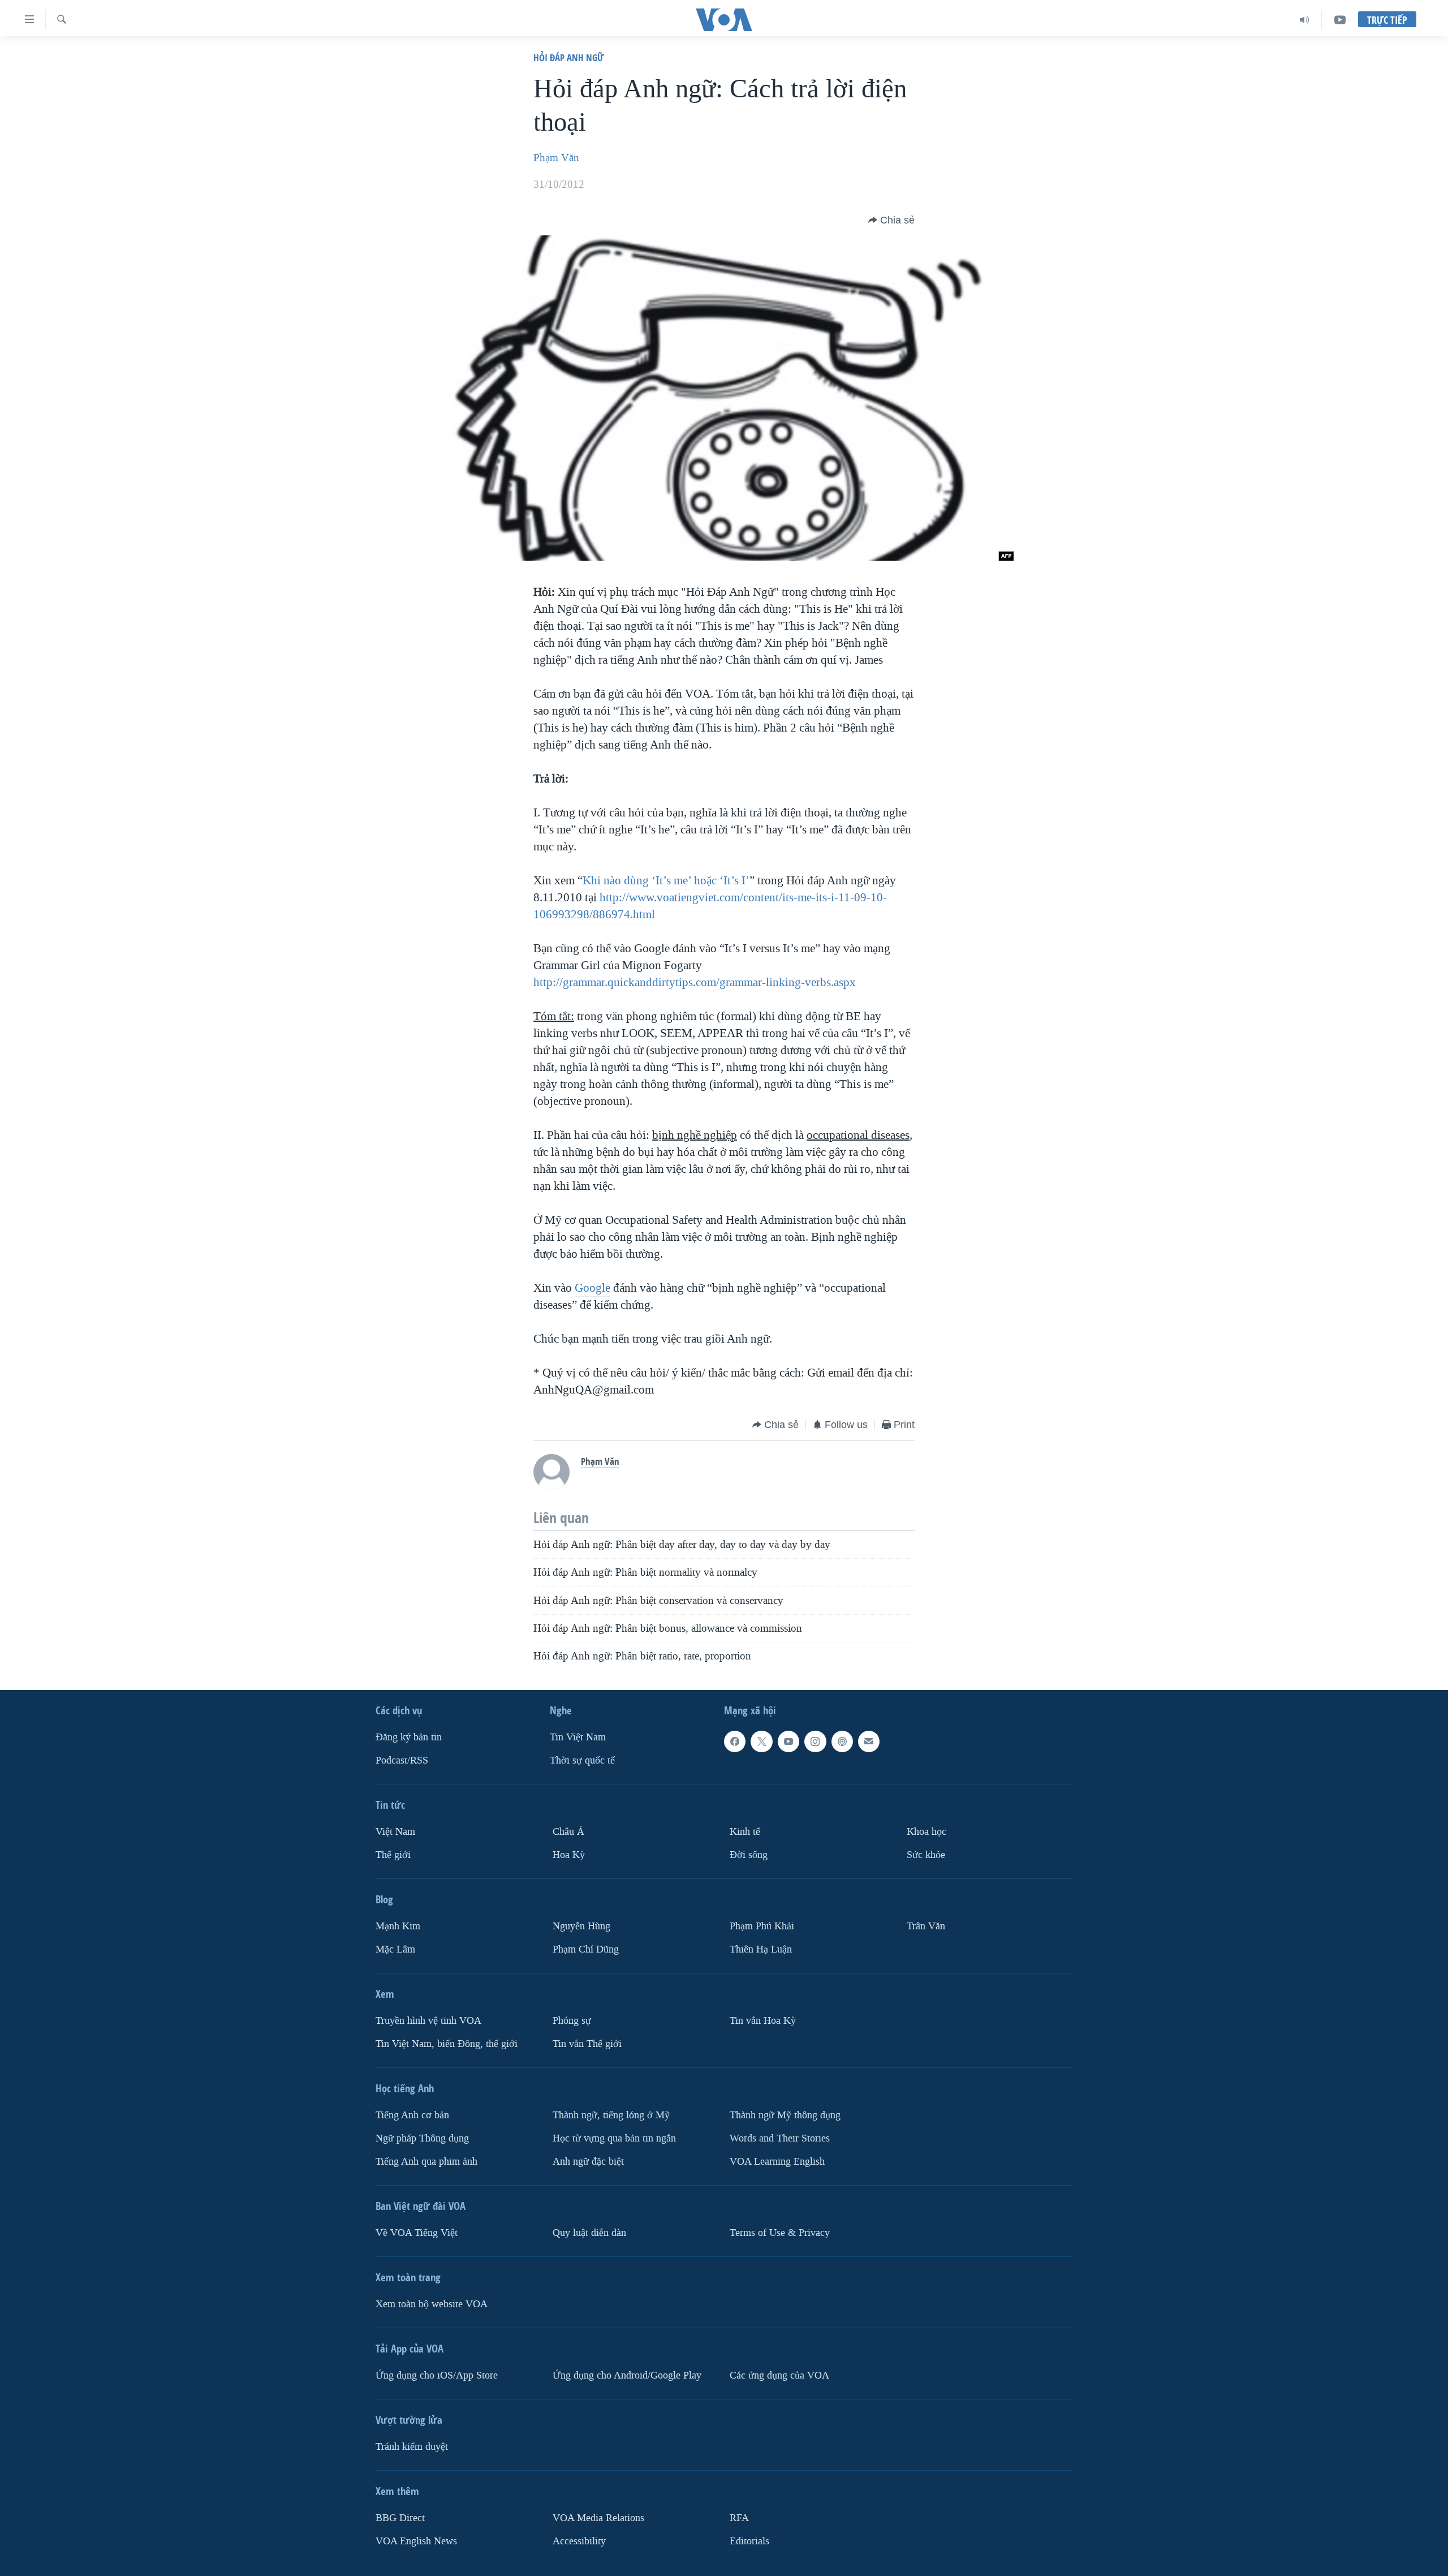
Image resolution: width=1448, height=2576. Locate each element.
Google (592, 1288)
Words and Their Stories (780, 2138)
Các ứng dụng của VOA (779, 2375)
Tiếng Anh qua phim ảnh (426, 2162)
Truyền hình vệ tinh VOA (428, 2021)
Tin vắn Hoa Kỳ (763, 2021)
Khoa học (926, 1832)
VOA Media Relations (598, 2518)
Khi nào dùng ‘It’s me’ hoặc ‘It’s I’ (666, 880)
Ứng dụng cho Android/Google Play (627, 2375)
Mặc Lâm (395, 1949)
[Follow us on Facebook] (735, 1742)
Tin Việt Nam (578, 1738)
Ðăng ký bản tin (409, 1738)
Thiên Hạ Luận (761, 1949)
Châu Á (568, 1832)
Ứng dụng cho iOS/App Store (437, 2375)
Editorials (749, 2541)
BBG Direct (400, 2518)
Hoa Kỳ (569, 1855)
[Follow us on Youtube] (788, 1742)
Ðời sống (749, 1855)
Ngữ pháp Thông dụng (422, 2138)
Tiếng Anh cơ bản (412, 2115)
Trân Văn (926, 1926)
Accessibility (579, 2541)
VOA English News (416, 2541)
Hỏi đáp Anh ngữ (568, 57)
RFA (739, 2518)
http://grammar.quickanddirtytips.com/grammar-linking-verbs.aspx (695, 982)
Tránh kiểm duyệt (412, 2447)
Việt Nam (395, 1832)
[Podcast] (842, 1742)
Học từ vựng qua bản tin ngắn (614, 2138)
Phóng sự (572, 2021)
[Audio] (1305, 20)
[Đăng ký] (869, 1742)
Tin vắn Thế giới (587, 2044)
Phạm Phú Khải (762, 1926)
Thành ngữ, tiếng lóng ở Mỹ (611, 2115)
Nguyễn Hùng (581, 1926)
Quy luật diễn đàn (589, 2233)
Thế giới (393, 1855)
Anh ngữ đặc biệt (588, 2162)
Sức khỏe (926, 1855)
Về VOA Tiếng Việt (417, 2233)
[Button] (891, 220)
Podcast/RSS (402, 1760)
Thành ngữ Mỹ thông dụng (785, 2115)
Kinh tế (745, 1832)
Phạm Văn (556, 158)
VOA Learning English (777, 2162)
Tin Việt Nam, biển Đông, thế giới (447, 2044)
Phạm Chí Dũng (586, 1949)
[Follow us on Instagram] (815, 1742)
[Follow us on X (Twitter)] (761, 1742)
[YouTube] (1340, 20)
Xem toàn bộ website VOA (432, 2304)
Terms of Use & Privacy (780, 2233)
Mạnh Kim (398, 1926)
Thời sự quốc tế (582, 1760)
